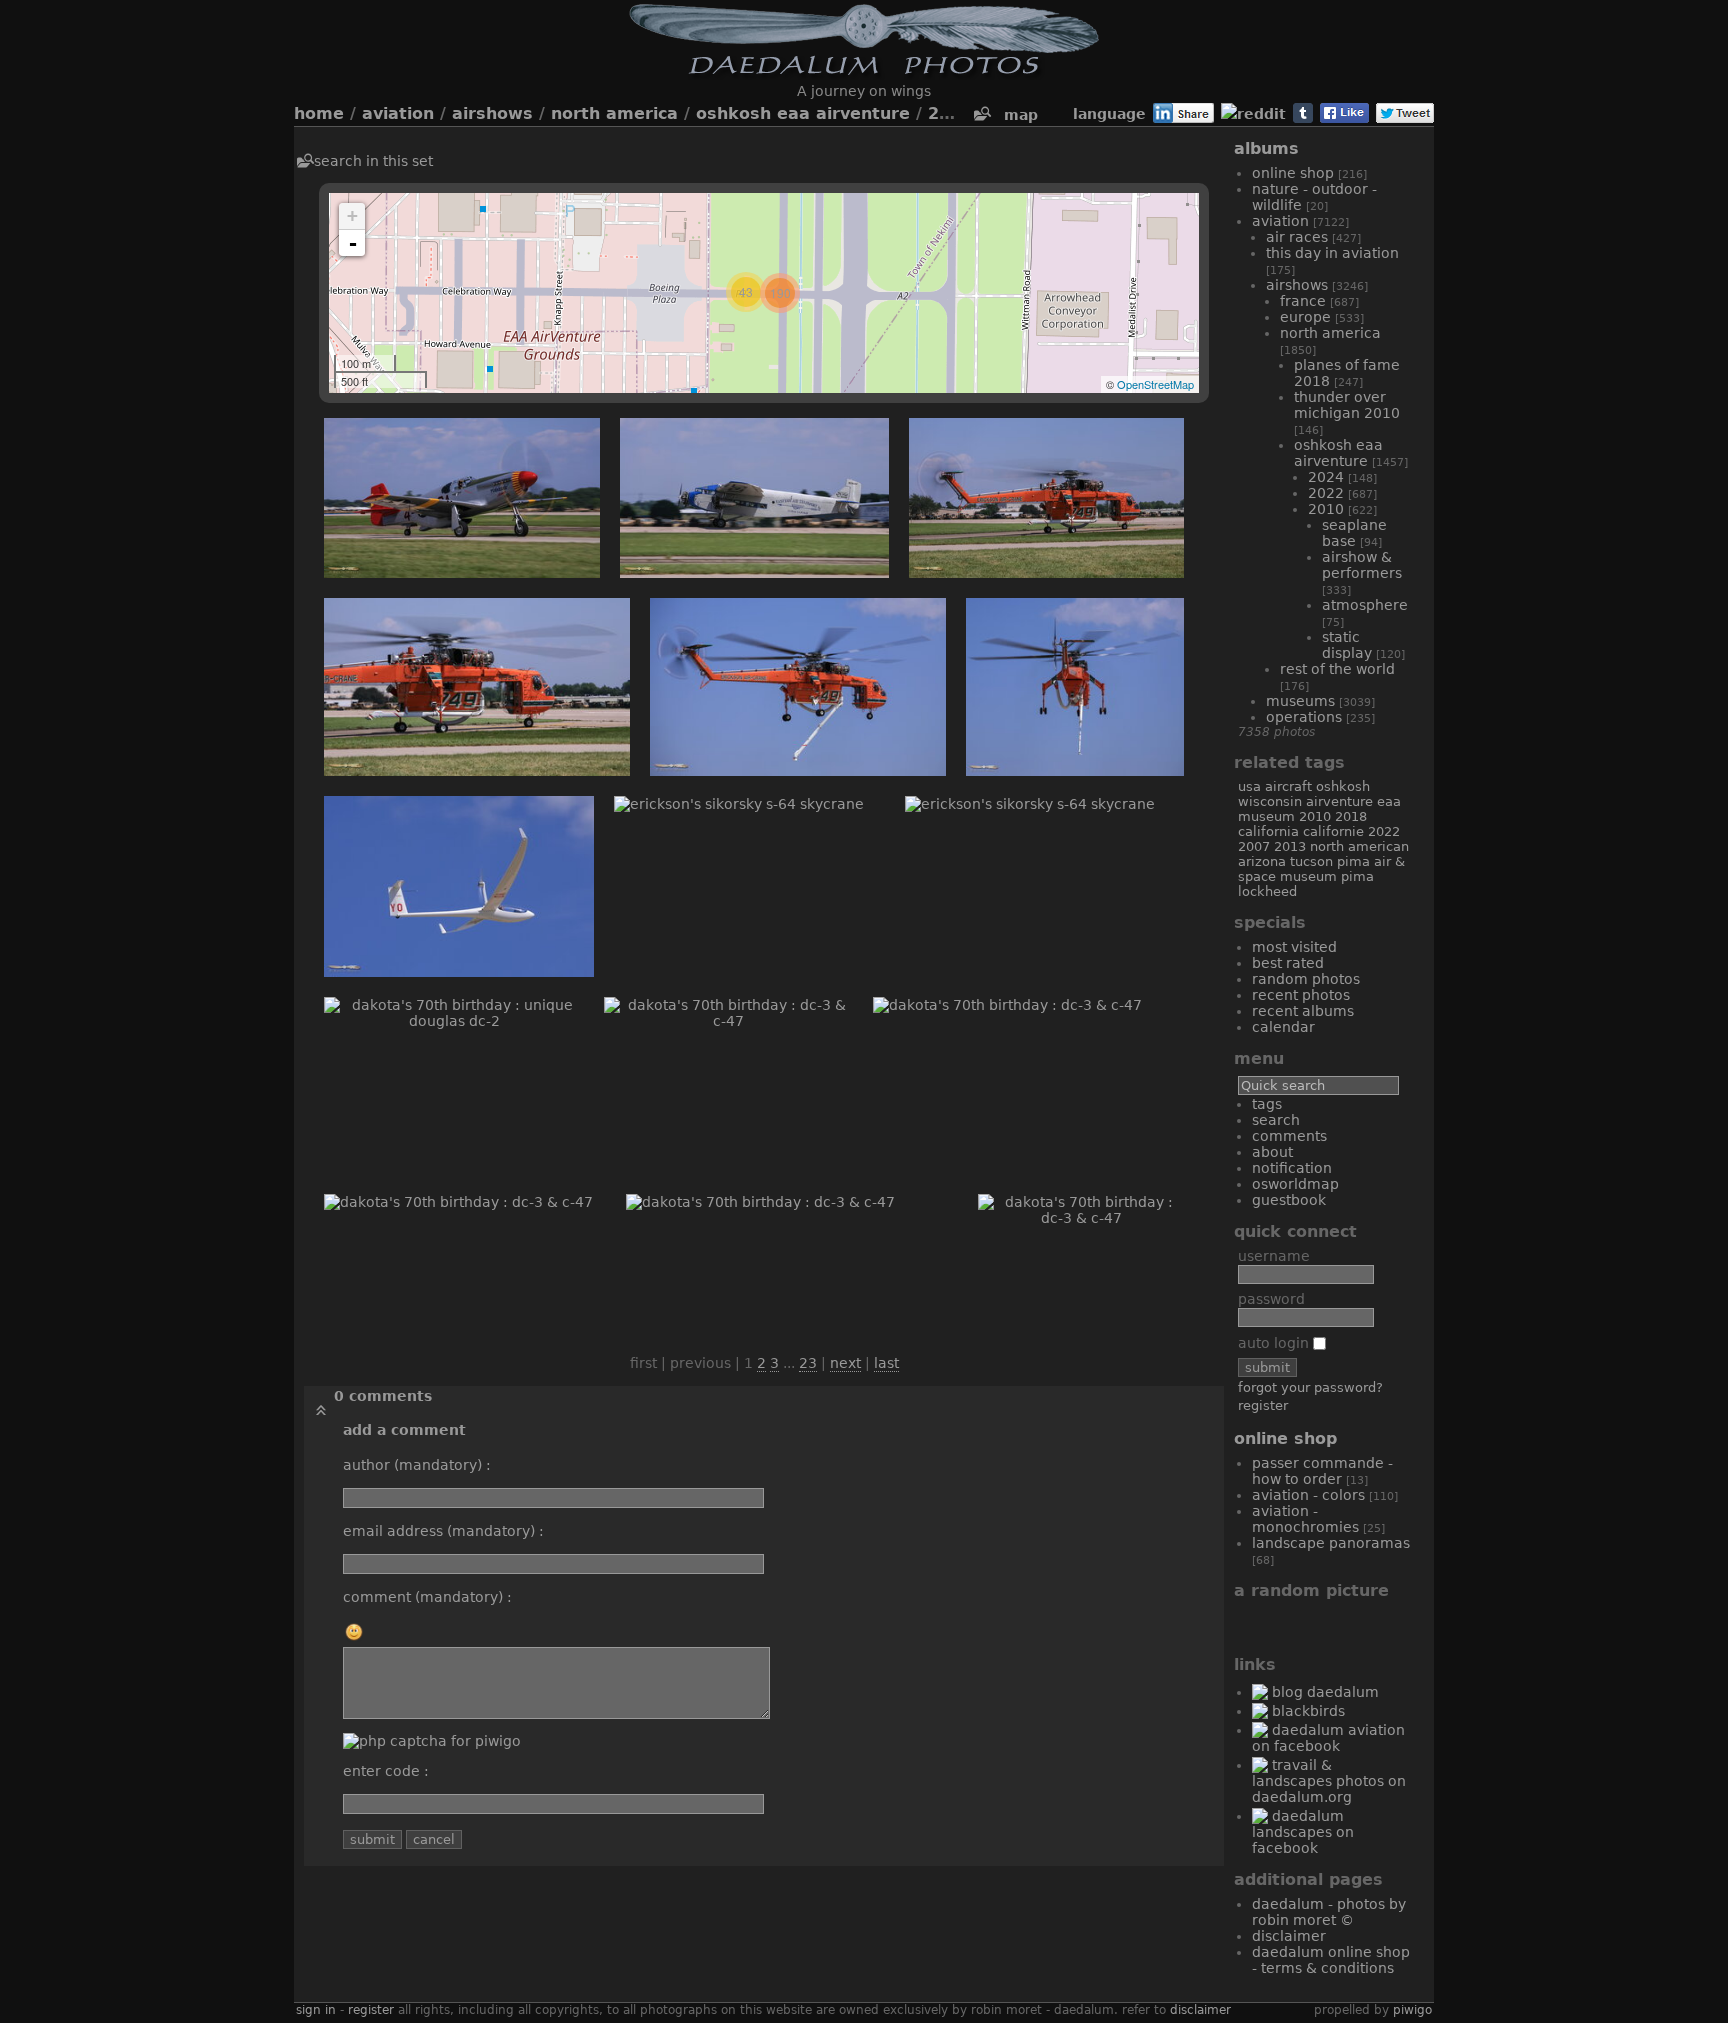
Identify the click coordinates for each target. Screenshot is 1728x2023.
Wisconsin (1270, 801)
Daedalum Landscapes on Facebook (1303, 1832)
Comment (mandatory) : (427, 1597)
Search (1276, 1120)
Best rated (1288, 963)
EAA (1389, 801)
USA (1249, 786)
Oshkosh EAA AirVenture (803, 113)
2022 (1326, 493)
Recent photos (1301, 995)
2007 (1254, 846)
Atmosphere (1365, 605)
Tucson (1311, 861)
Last (886, 1363)
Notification (1292, 1168)
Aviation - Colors (1308, 1495)
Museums (1300, 701)
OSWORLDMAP (1295, 1184)
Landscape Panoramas (1331, 1543)
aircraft (1288, 786)
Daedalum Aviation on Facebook (1328, 1738)
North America (614, 113)
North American (1359, 846)
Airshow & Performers (1362, 565)
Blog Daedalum (1325, 1692)
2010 (950, 113)
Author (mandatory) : (417, 1465)
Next (845, 1363)
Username (1274, 1256)
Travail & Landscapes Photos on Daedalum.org (1329, 1781)
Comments (1289, 1136)
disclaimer (1200, 2010)
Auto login (1275, 1343)
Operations (1304, 717)
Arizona (1262, 861)
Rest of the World (1337, 669)
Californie (1333, 831)
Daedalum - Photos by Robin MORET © (1329, 1912)
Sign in (316, 2010)
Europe (1305, 317)
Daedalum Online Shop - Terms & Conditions (1331, 1960)
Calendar (1283, 1027)
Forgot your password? (1310, 1387)
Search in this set (373, 161)
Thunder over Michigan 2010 (1347, 405)
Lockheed (1267, 891)
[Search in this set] (981, 114)
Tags (1267, 1104)
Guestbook (1289, 1200)
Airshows (492, 113)
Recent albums (1303, 1011)
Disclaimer (1289, 1936)
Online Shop (1293, 173)
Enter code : (386, 1771)
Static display (1347, 645)
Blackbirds (1308, 1711)
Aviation (398, 113)
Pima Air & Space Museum (1321, 869)
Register (1263, 1405)
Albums (1266, 148)
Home (319, 113)
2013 (1290, 846)
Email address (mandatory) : (443, 1531)
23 (808, 1363)
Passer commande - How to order (1322, 1471)
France (1303, 301)
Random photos (1306, 979)
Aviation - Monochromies (1305, 1519)
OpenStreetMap (1155, 384)
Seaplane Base (1354, 533)
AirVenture (1339, 801)
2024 (1326, 477)
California (1268, 831)
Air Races (1297, 237)
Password (1271, 1299)
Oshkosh (1343, 786)
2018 (1351, 816)
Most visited (1294, 947)
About (1272, 1152)
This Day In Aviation (1332, 253)
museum (1266, 816)
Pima (1357, 876)
